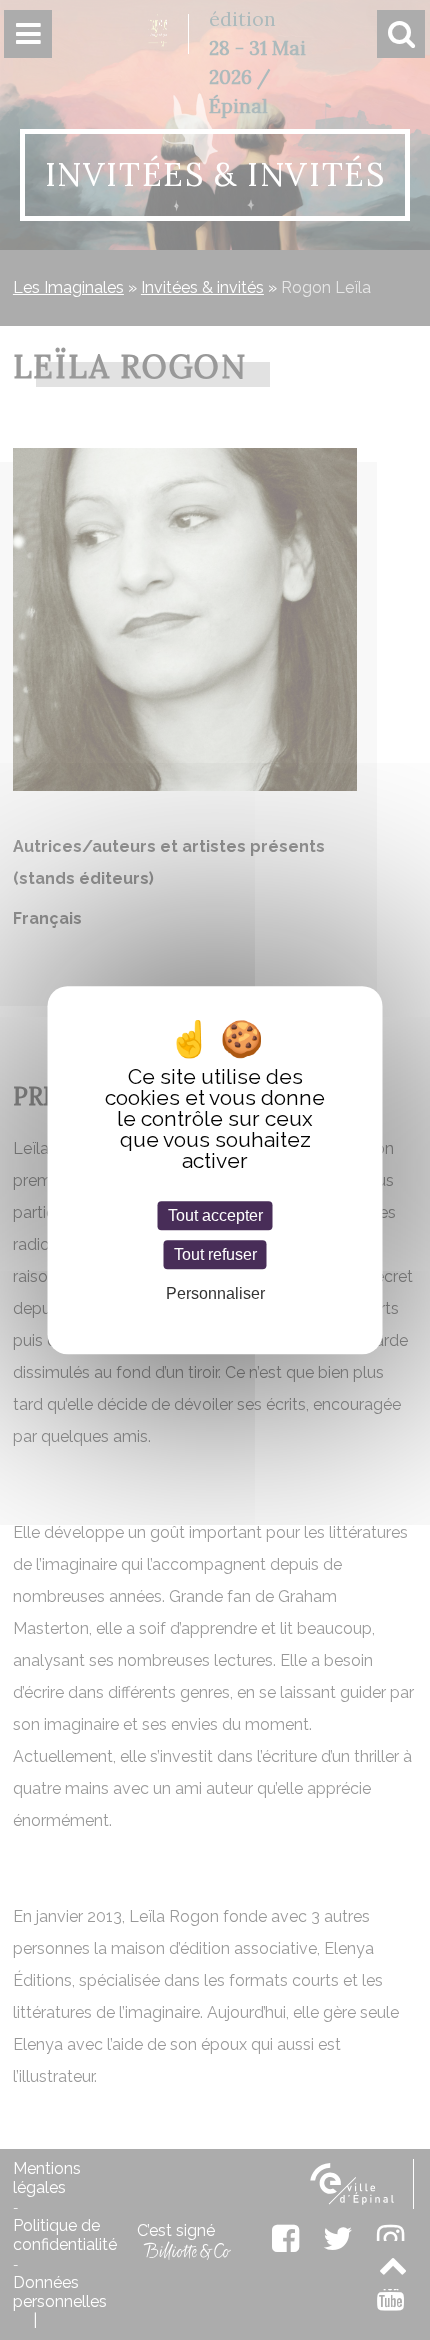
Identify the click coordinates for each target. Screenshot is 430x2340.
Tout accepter (215, 1215)
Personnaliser (215, 1294)
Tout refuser (215, 1254)
